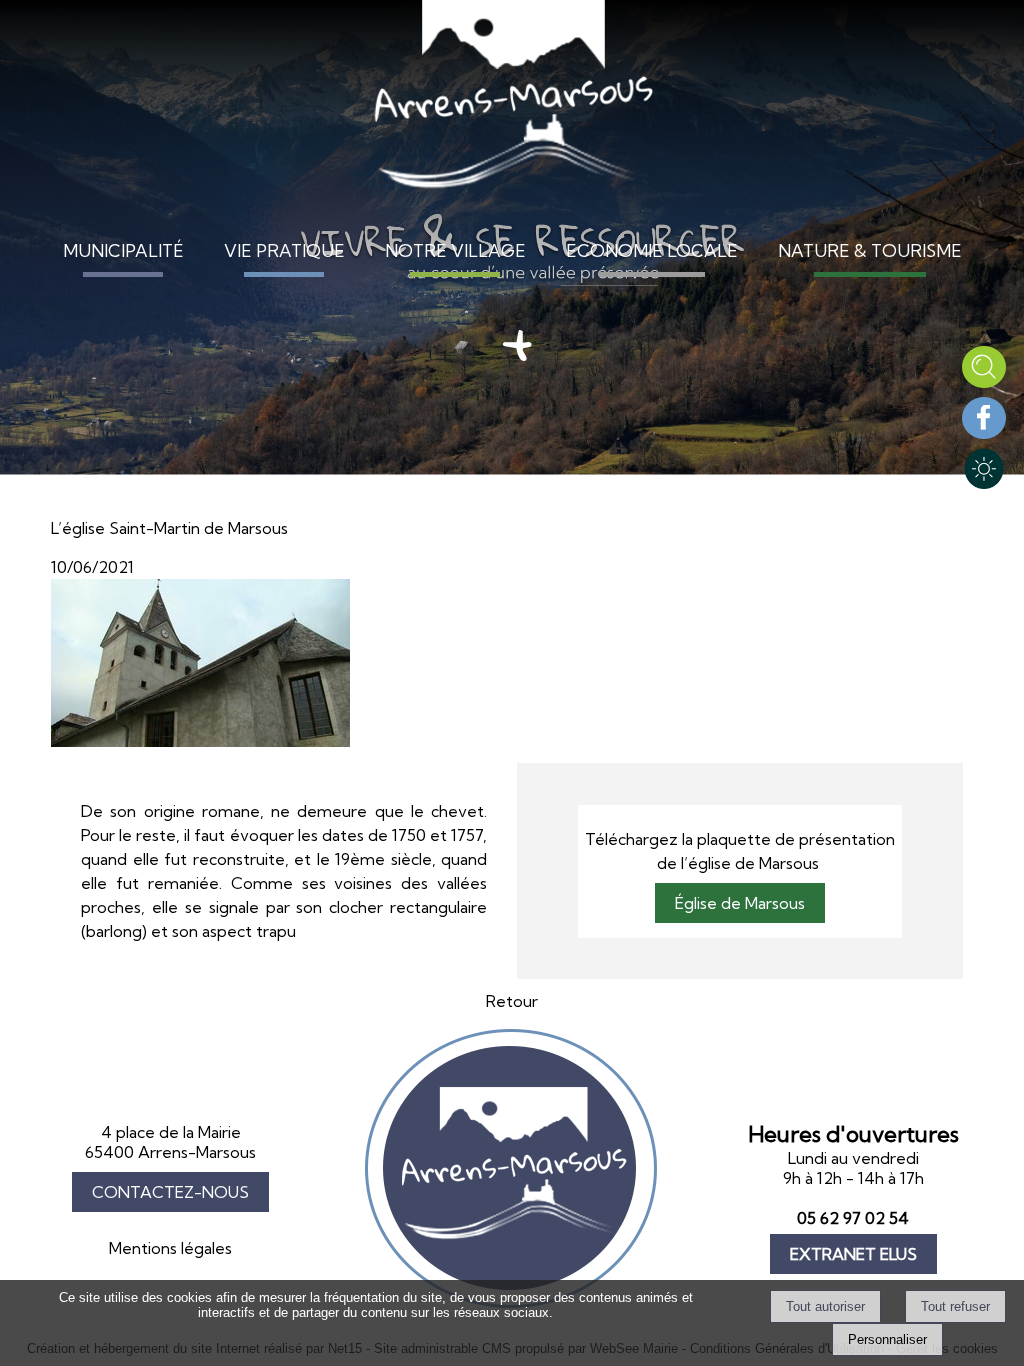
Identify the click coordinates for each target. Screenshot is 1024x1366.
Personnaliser (887, 1339)
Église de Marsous (740, 903)
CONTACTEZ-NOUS (170, 1192)
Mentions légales (170, 1248)
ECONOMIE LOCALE (652, 250)
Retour (512, 1001)
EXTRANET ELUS (853, 1254)
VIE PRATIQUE (284, 250)
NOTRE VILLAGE (455, 250)
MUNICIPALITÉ (123, 250)
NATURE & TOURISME (870, 250)
